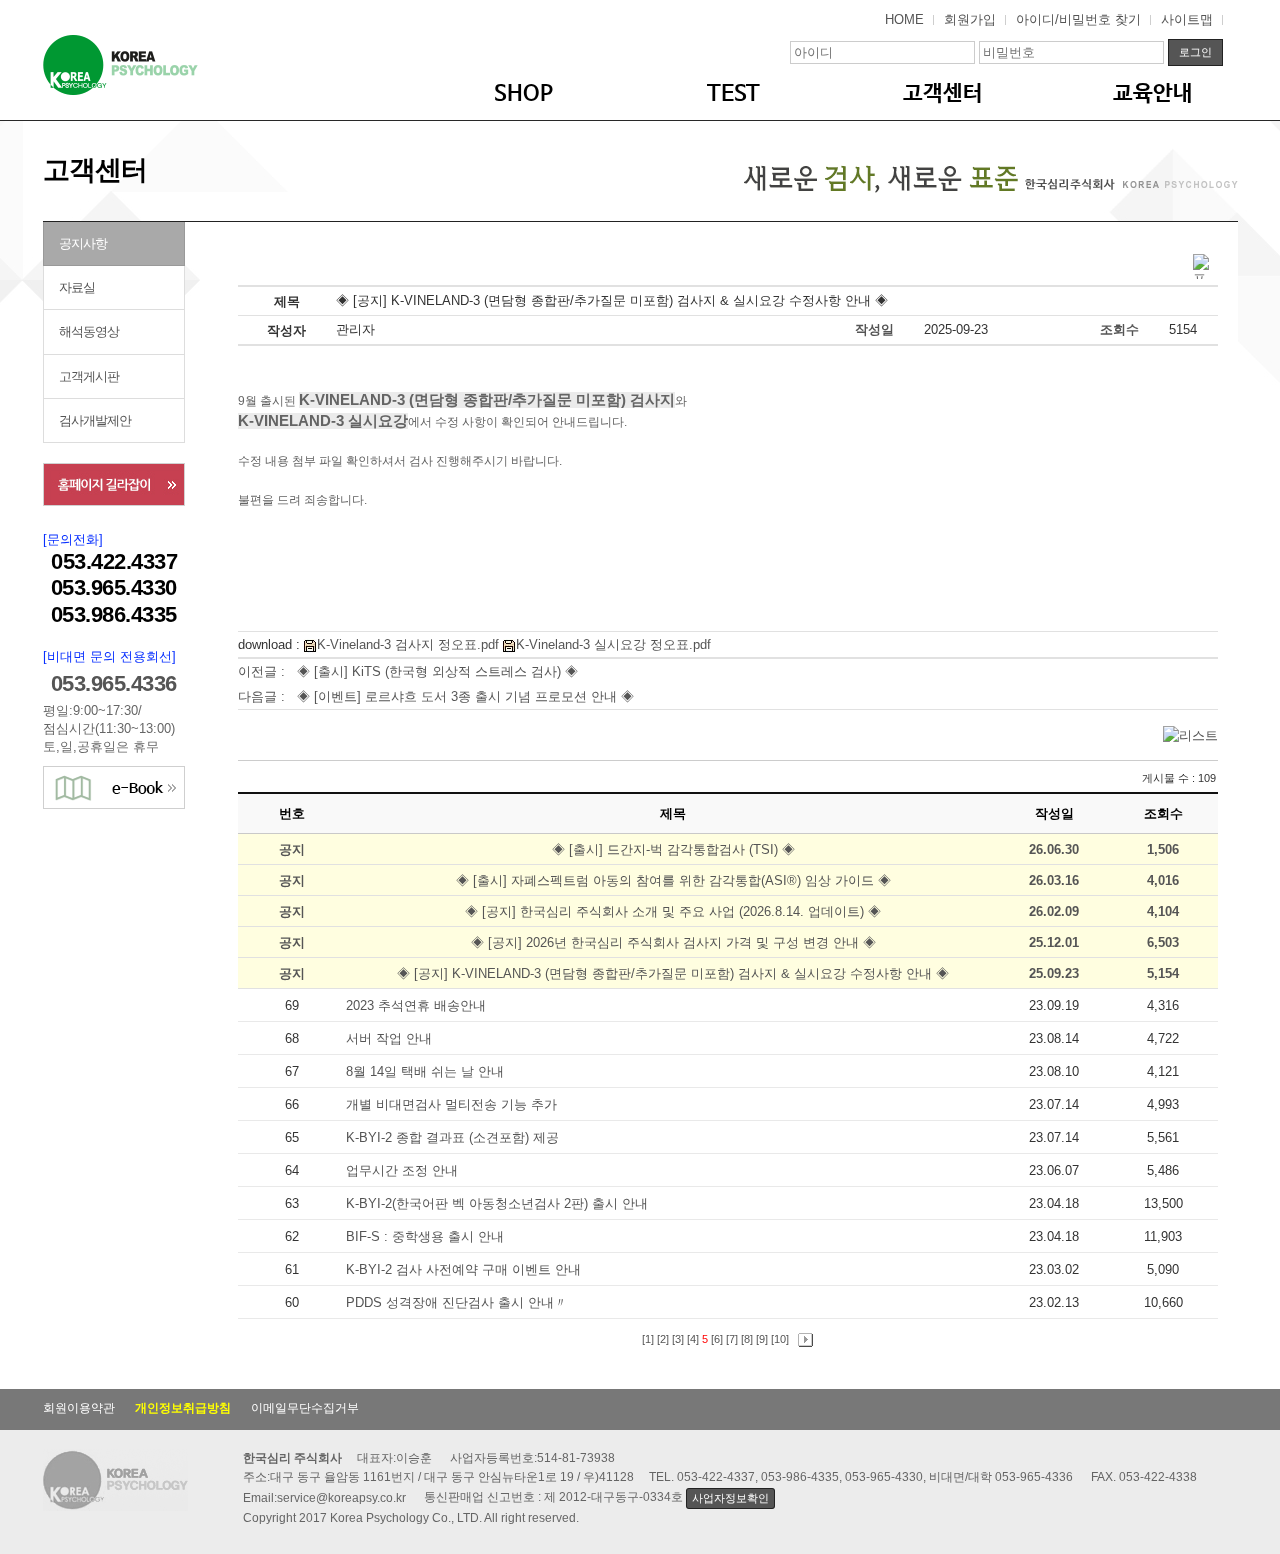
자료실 (77, 287)
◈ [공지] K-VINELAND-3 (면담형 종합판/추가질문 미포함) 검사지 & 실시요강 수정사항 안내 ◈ (673, 973)
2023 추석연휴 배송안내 (418, 1005)
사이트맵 (1187, 19)
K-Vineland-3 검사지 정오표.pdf (408, 644)
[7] (732, 1339)
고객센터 (943, 94)
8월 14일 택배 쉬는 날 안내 (427, 1071)
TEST (733, 94)
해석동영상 (89, 331)
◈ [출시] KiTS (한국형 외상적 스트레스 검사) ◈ (437, 671)
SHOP (523, 94)
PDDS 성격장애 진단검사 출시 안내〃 (458, 1302)
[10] (780, 1339)
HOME (904, 19)
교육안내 (1153, 94)
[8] (747, 1339)
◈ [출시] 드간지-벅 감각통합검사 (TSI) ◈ (673, 849)
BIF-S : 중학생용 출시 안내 (427, 1236)
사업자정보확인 (729, 1498)
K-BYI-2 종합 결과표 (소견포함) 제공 (454, 1137)
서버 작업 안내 (391, 1038)
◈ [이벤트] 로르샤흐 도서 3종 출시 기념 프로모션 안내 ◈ (465, 696)
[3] (678, 1339)
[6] (717, 1339)
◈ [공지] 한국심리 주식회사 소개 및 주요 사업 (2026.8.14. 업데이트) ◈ (673, 911)
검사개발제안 (95, 420)
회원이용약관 (79, 1408)
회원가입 (970, 19)
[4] (693, 1339)
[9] (762, 1339)
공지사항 (83, 243)
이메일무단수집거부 (305, 1408)
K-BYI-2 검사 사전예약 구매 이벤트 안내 (465, 1269)
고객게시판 (89, 376)
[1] (648, 1339)
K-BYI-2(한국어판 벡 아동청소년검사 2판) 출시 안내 (499, 1203)
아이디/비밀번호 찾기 (1078, 19)
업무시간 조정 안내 (404, 1170)
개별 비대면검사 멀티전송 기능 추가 (453, 1104)
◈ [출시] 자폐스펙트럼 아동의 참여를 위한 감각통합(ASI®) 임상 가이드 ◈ (673, 880)
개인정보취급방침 (183, 1408)
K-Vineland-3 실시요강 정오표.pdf (613, 644)
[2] (663, 1339)
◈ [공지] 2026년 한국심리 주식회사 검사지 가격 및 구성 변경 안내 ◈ (673, 942)
